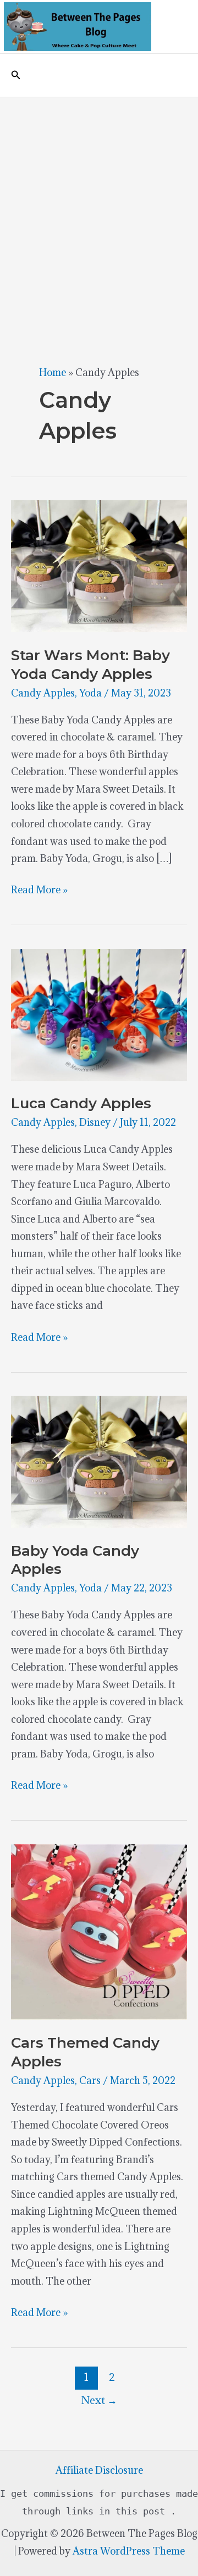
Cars (90, 2080)
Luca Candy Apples (81, 1103)
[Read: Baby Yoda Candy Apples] (99, 1461)
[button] (16, 75)
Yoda (90, 693)
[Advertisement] (99, 202)
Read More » (39, 891)
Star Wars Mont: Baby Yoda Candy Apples (90, 665)
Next (99, 2400)
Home (53, 372)
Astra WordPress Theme (129, 2551)
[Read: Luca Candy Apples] (99, 1013)
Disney (95, 1122)
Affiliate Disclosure (99, 2470)
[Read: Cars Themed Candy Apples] (99, 1931)
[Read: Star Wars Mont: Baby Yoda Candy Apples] (99, 565)
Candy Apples (43, 693)
